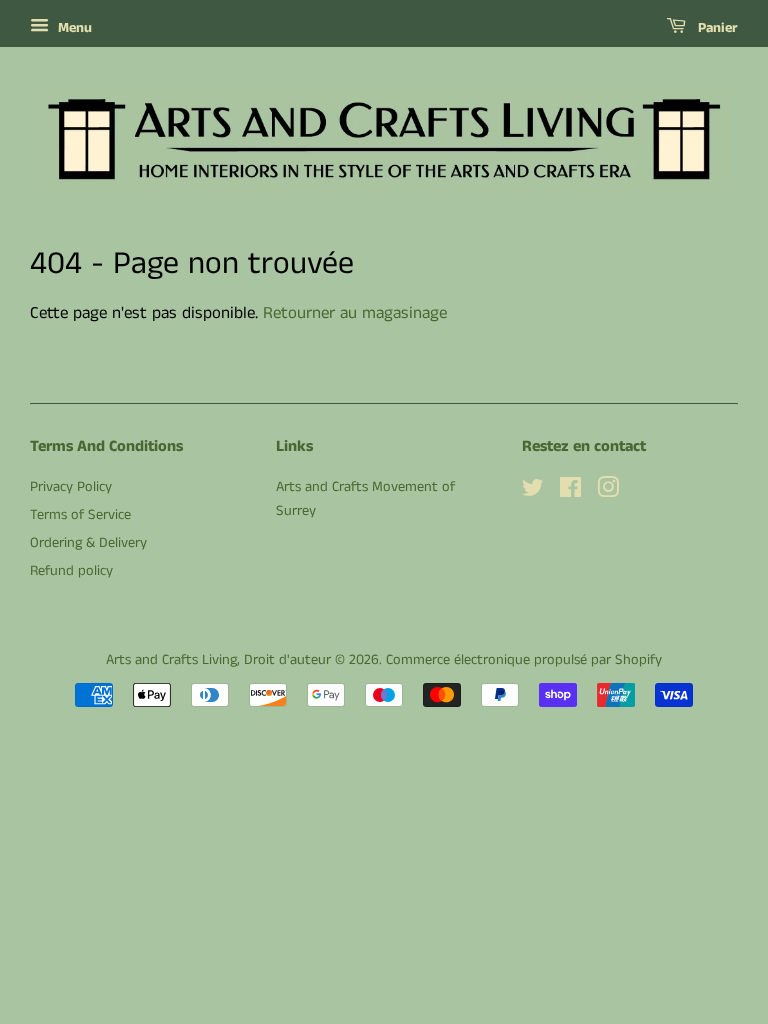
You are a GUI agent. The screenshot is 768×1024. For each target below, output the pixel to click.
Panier (716, 28)
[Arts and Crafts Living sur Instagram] (608, 492)
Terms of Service (80, 515)
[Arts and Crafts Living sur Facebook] (570, 492)
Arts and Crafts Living (171, 660)
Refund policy (71, 571)
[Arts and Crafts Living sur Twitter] (533, 492)
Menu (73, 28)
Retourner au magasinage (355, 313)
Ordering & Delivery (88, 543)
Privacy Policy (71, 487)
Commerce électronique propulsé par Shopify (524, 660)
